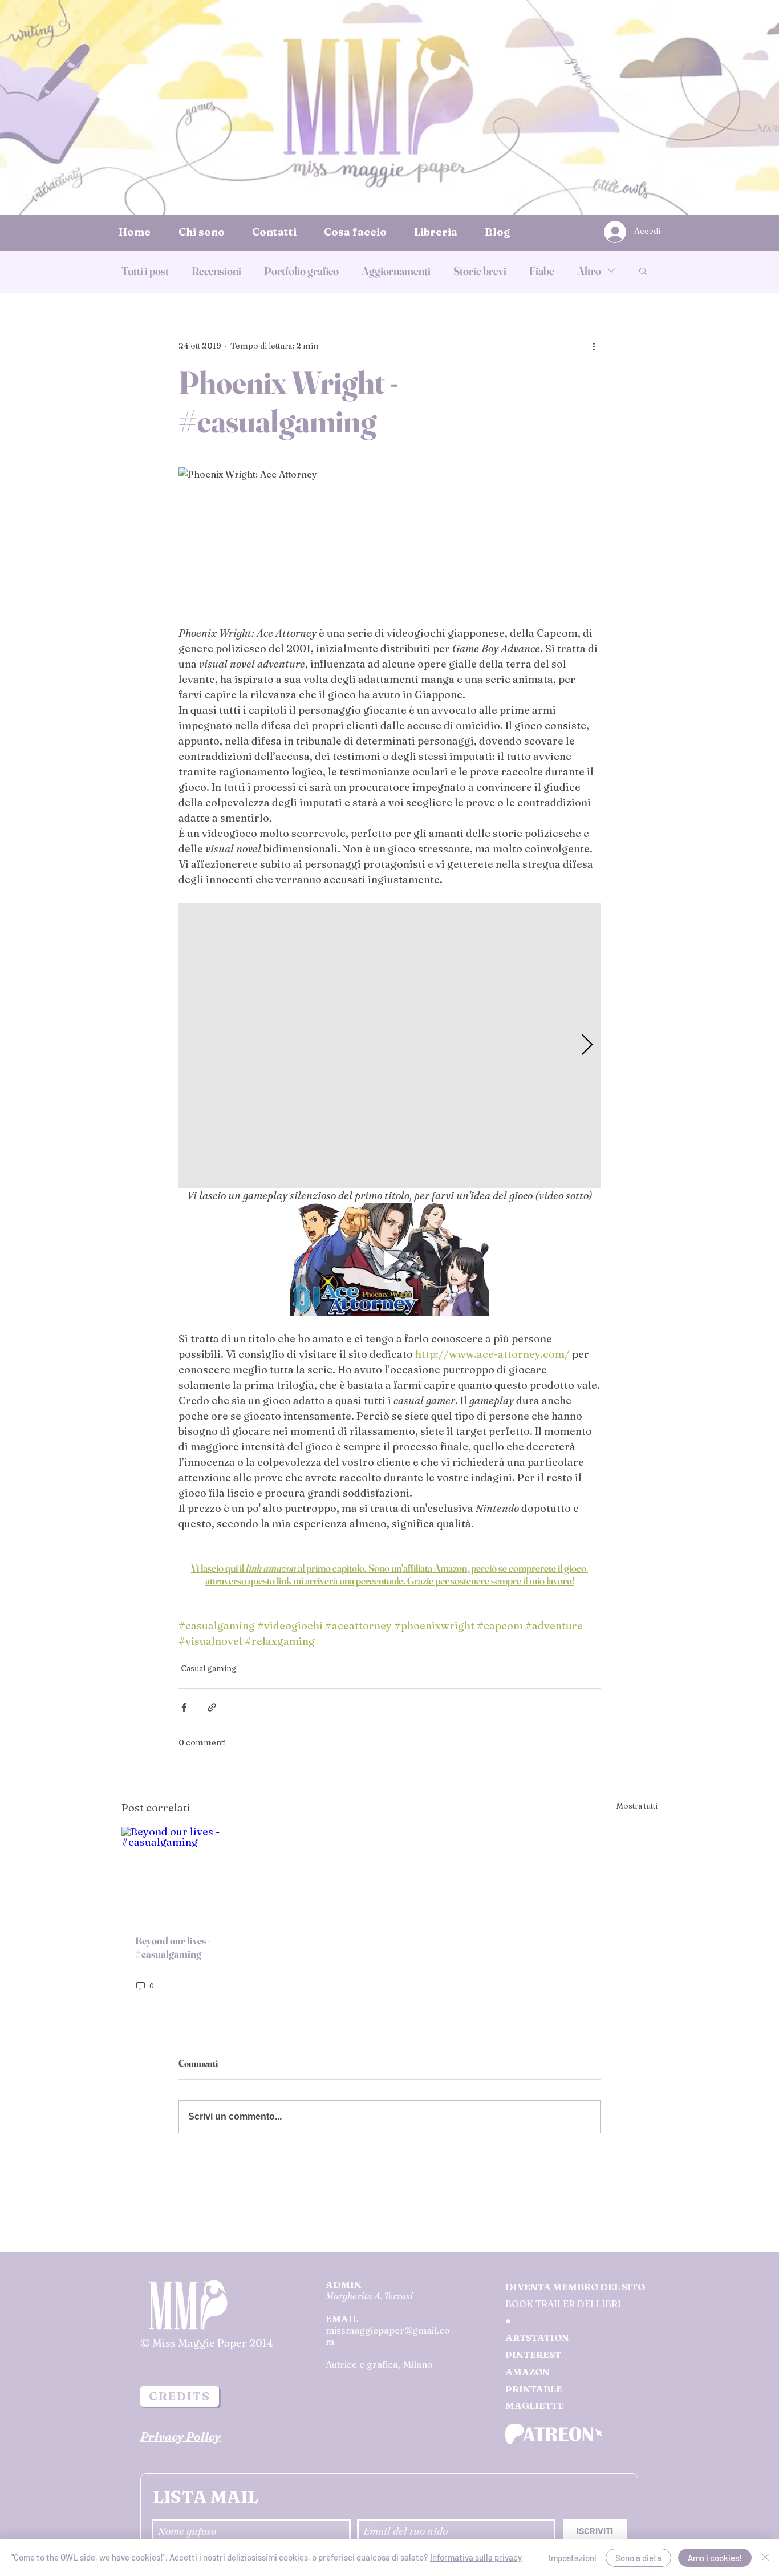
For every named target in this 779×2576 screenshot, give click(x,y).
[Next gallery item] (587, 1046)
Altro (589, 271)
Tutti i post (145, 271)
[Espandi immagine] (389, 1045)
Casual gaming (209, 1668)
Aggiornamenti (396, 271)
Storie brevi (480, 271)
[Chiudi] (765, 2558)
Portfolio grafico (301, 271)
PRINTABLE (534, 2389)
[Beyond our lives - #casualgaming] (204, 1873)
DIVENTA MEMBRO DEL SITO (575, 2287)
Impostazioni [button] (573, 2558)
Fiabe (542, 271)
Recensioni (216, 271)
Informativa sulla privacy (476, 2557)
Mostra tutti (637, 1806)
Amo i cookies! (715, 2558)
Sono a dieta (638, 2558)
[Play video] (389, 1259)
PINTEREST (533, 2355)
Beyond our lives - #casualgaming (173, 1947)
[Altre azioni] (594, 346)
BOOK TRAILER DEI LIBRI (563, 2304)
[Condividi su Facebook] (184, 1707)
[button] (643, 270)
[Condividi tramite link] (212, 1707)
